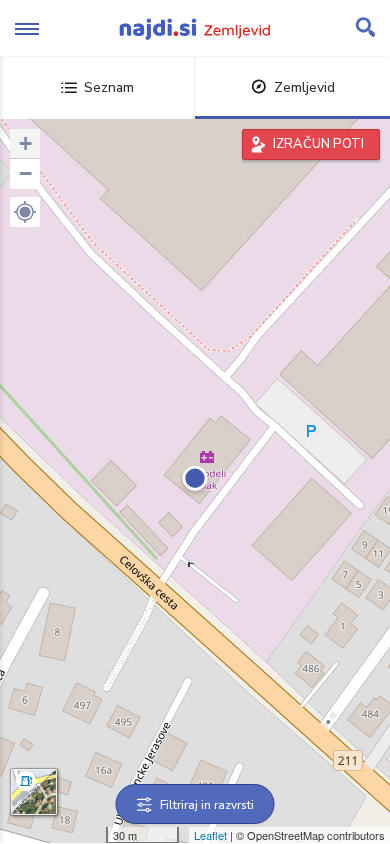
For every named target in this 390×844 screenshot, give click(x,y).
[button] (25, 212)
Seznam (109, 87)
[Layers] (34, 792)
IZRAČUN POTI (318, 144)
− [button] (25, 173)
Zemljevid (304, 87)
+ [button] (25, 143)
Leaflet (210, 835)
